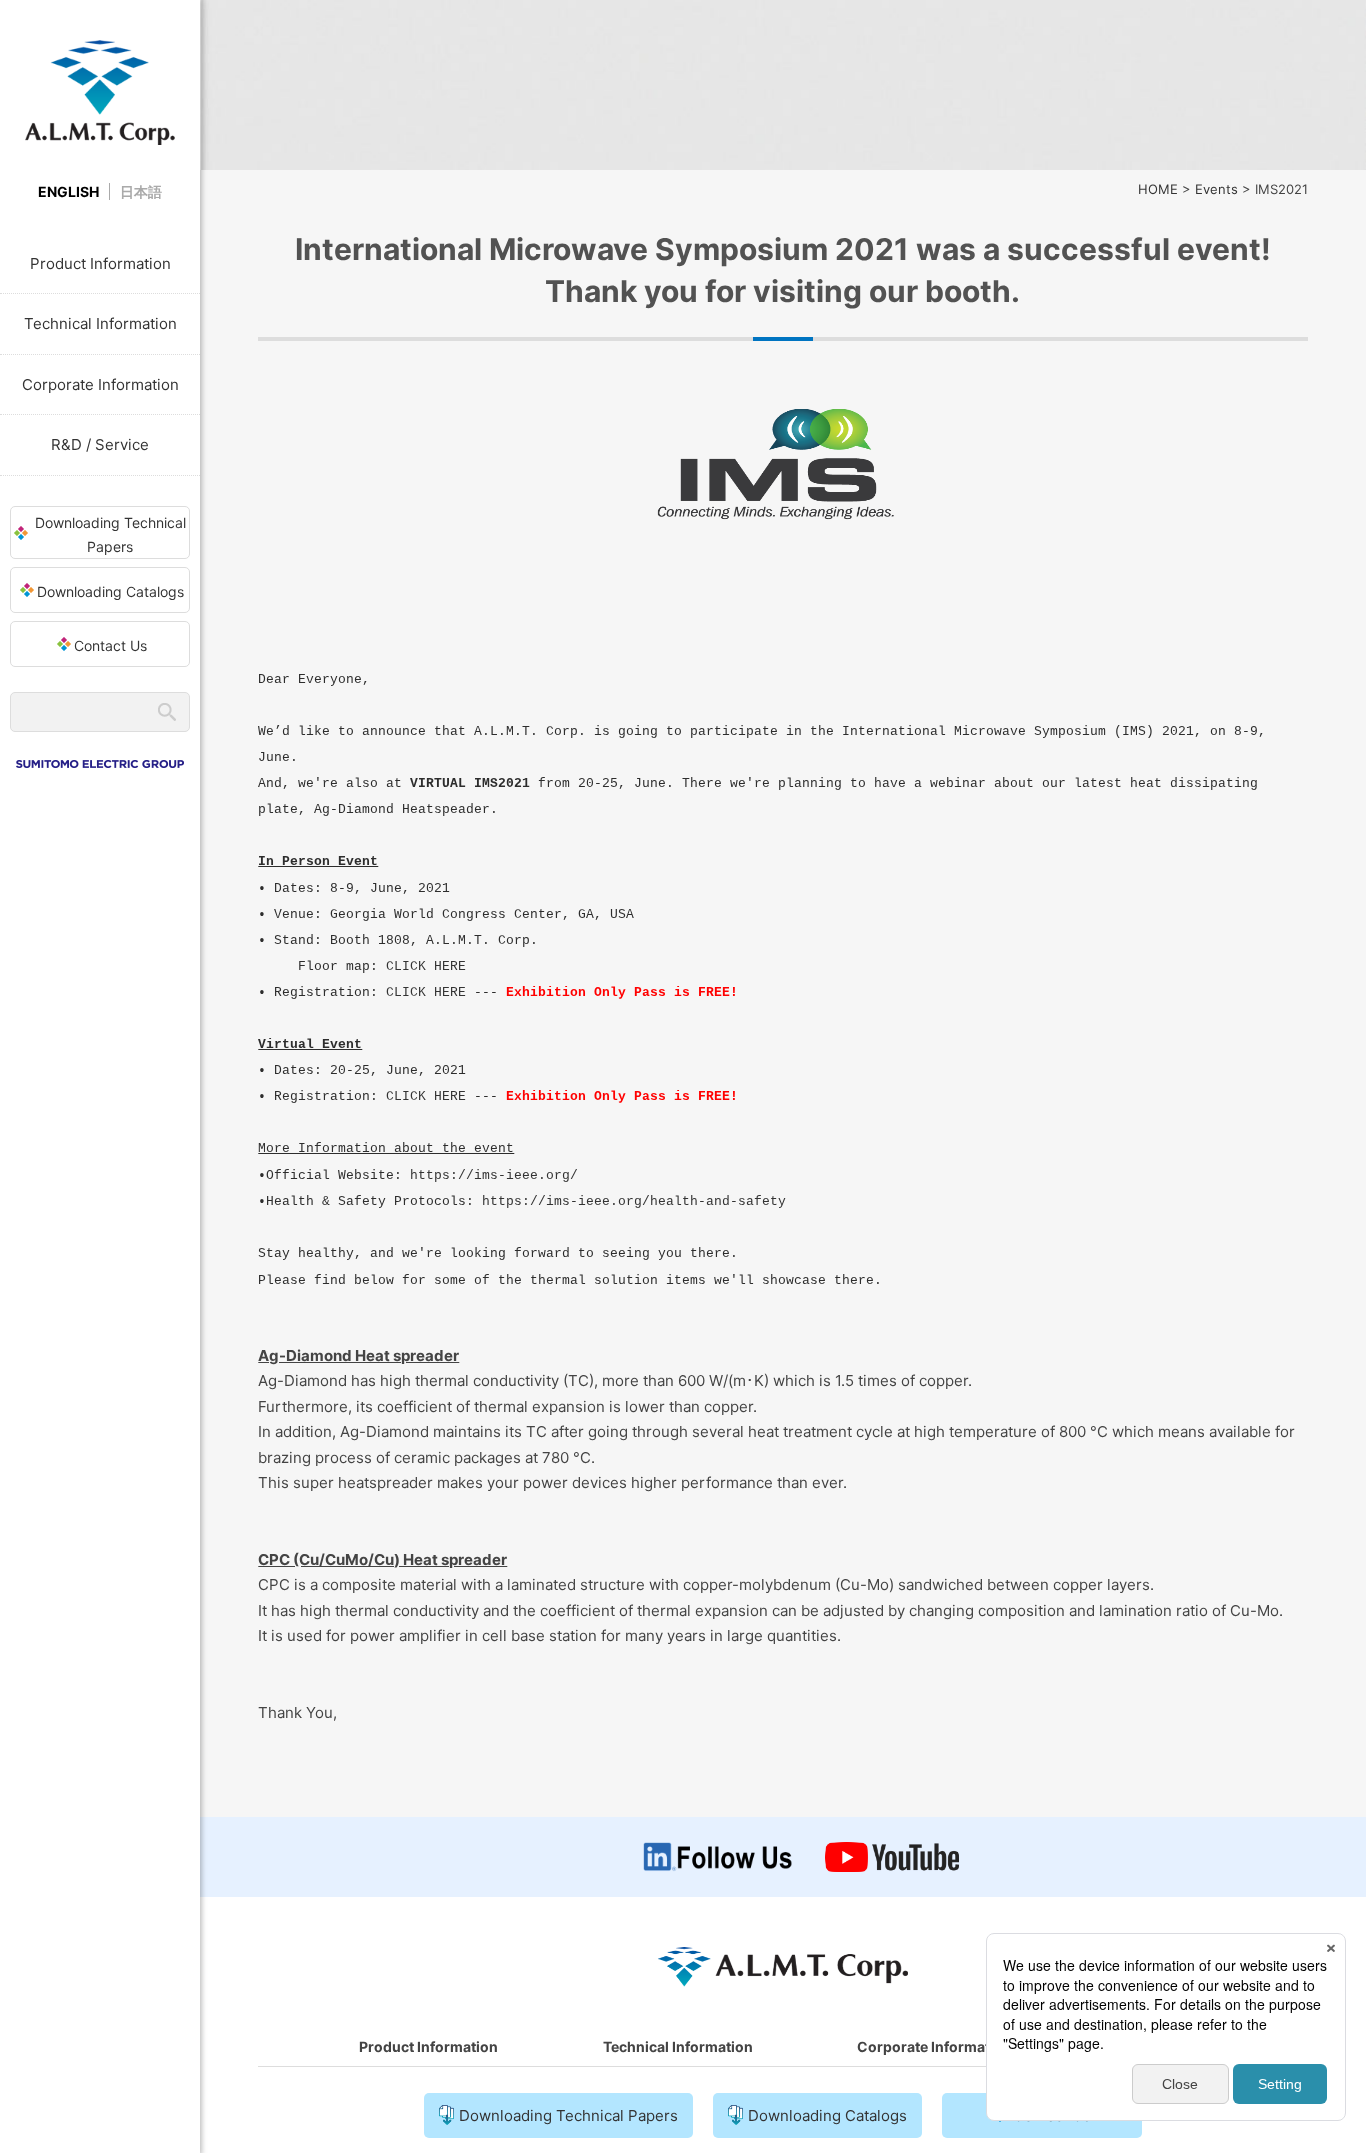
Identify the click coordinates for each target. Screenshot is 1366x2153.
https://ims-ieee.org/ (494, 1175)
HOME (1158, 189)
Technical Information (100, 323)
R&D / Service (100, 444)
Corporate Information (100, 384)
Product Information (100, 263)
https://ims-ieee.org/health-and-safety (634, 1201)
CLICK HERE (426, 966)
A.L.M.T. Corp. (100, 92)
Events (1216, 189)
